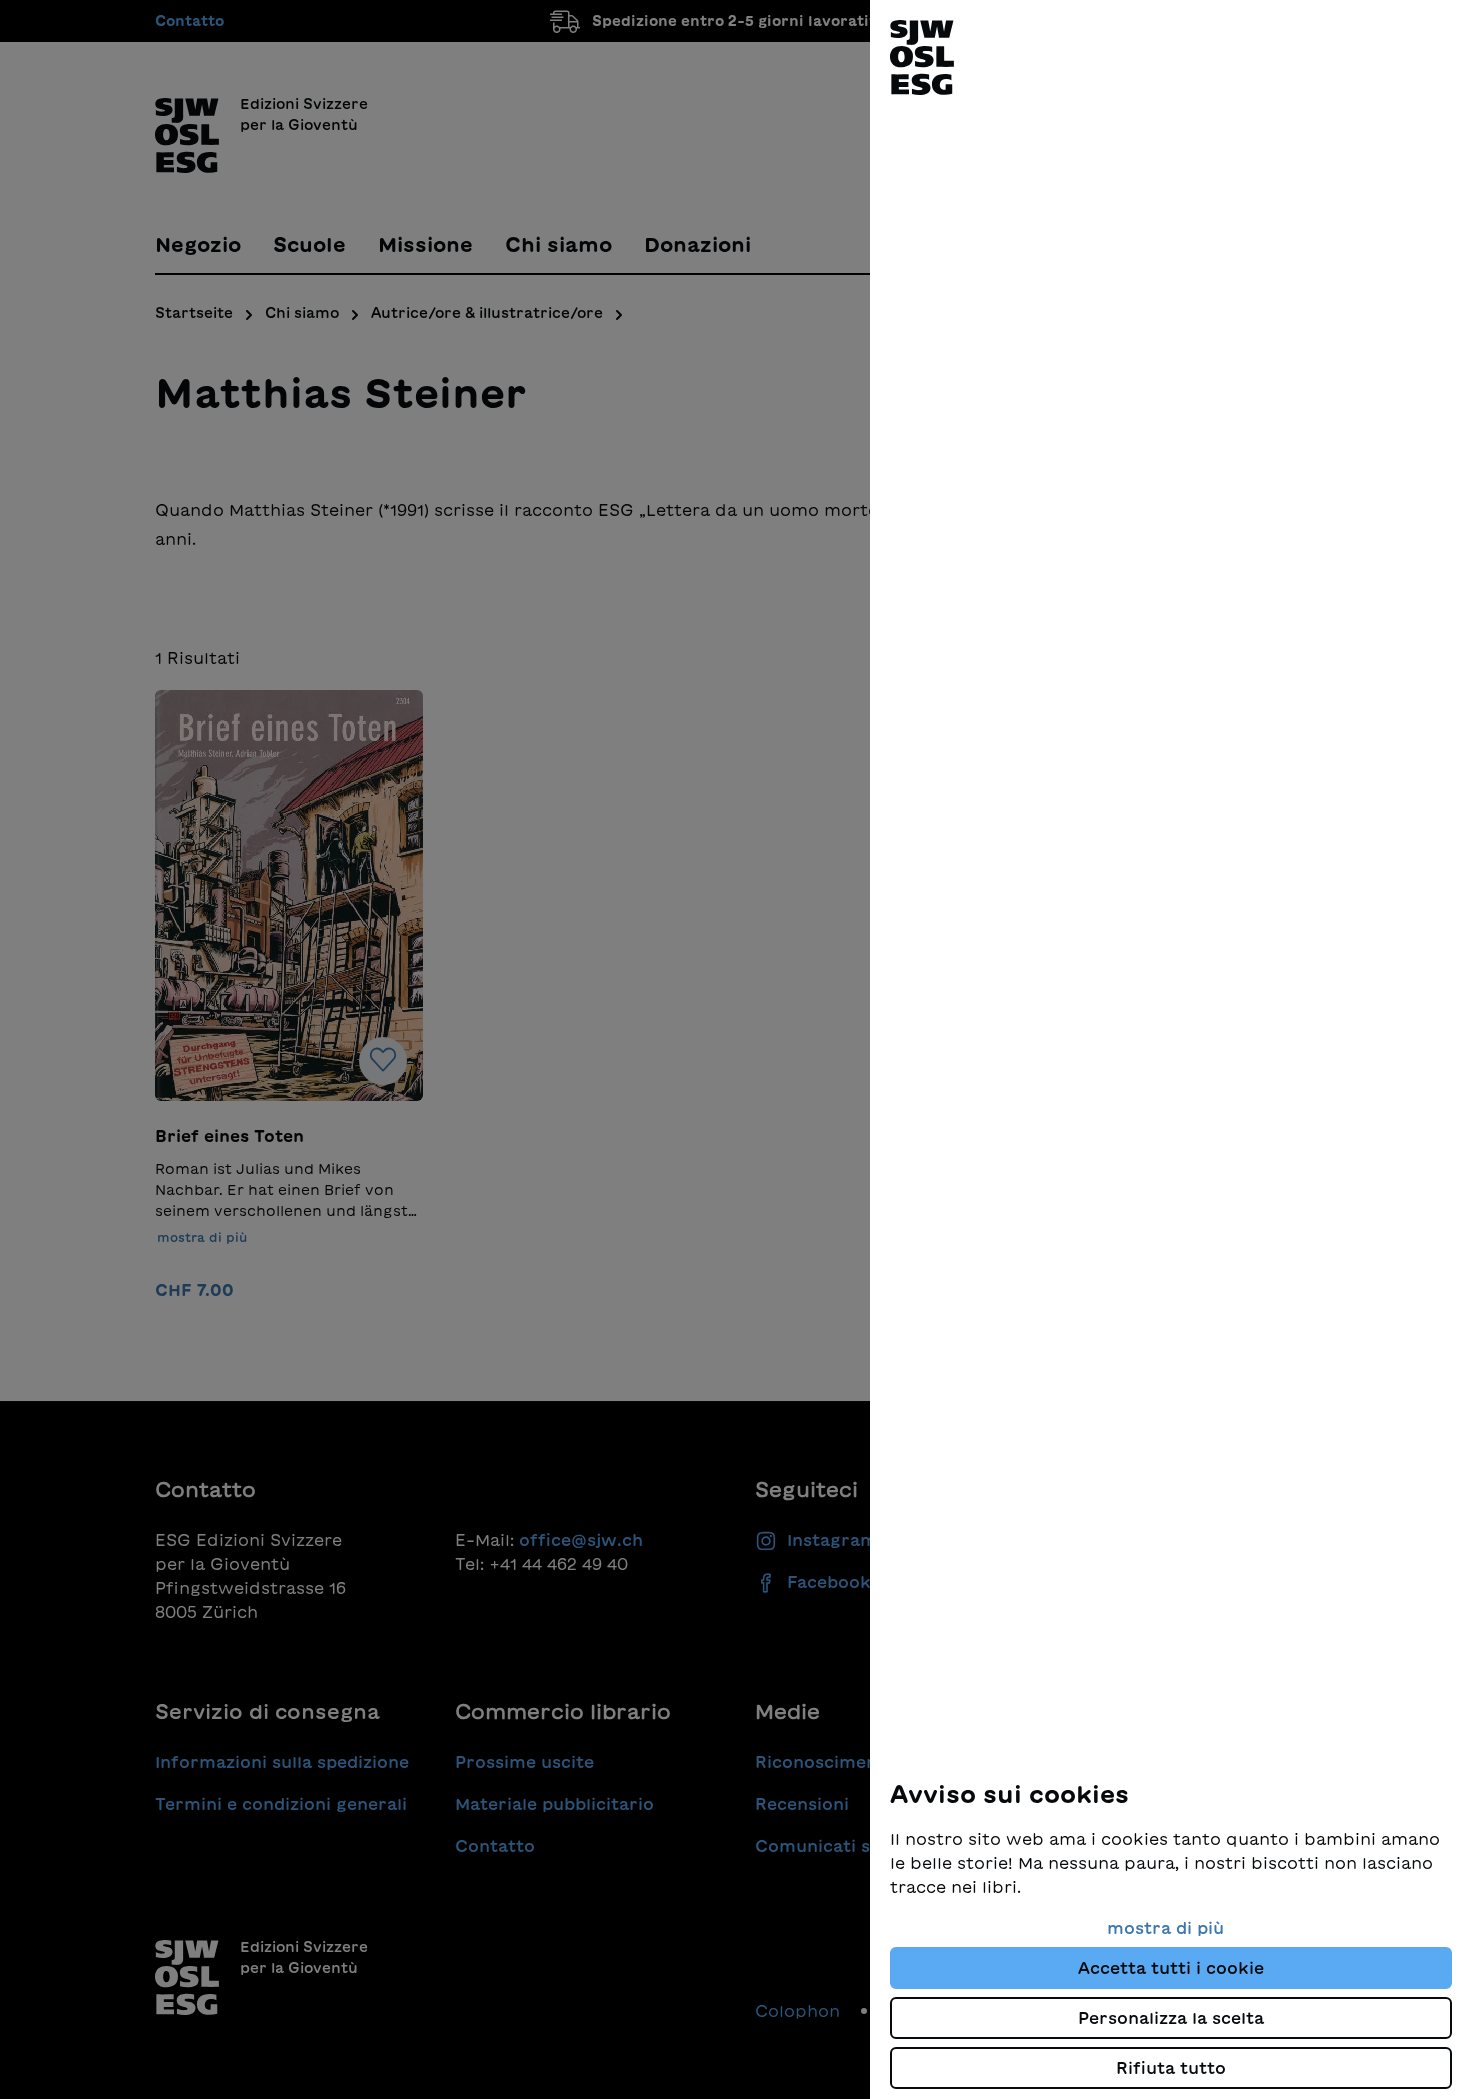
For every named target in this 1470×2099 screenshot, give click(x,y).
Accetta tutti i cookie (1171, 1968)
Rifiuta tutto (1171, 2068)
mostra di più (1165, 1928)
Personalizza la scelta (1171, 2018)
